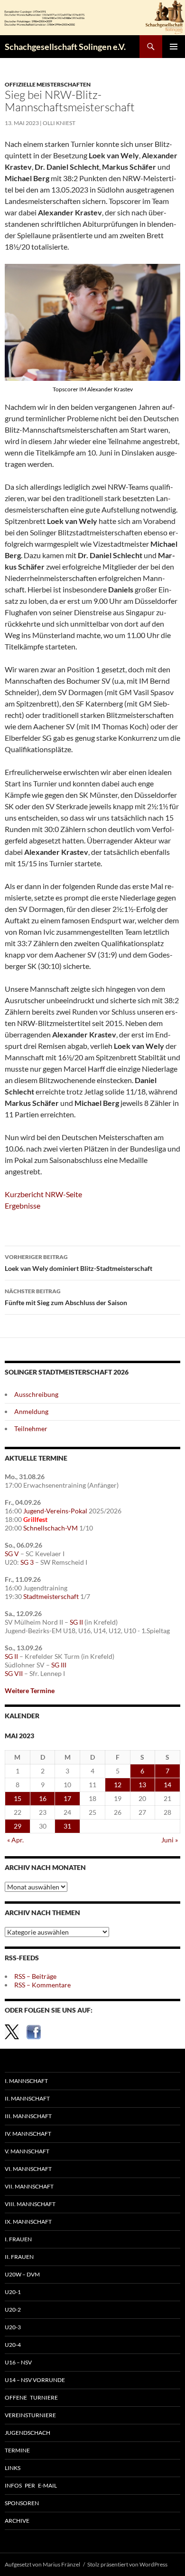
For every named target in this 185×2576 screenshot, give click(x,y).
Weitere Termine (30, 1690)
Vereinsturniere (30, 2415)
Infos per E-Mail (31, 2485)
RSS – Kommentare (42, 1985)
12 (118, 1785)
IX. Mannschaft (28, 2222)
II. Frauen (19, 2257)
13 (142, 1785)
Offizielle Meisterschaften (48, 84)
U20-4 (13, 2345)
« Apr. (15, 1840)
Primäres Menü (174, 47)
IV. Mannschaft (28, 2134)
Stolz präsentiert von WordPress (127, 2564)
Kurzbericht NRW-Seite (43, 1194)
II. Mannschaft (27, 2098)
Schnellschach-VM (51, 1528)
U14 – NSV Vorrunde (35, 2380)
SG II (76, 1622)
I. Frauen (18, 2239)
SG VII (14, 1673)
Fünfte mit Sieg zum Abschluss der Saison (66, 1297)
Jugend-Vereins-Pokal (55, 1511)
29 (18, 1826)
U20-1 (13, 2292)
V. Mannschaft (27, 2151)
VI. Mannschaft (28, 2169)
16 (43, 1798)
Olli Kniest (59, 123)
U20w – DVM (22, 2274)
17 (67, 1798)
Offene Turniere (31, 2397)
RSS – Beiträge (35, 1976)
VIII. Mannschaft (30, 2204)
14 (167, 1785)
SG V (12, 1554)
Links (13, 2468)
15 (18, 1798)
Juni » (170, 1840)
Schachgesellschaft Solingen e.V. (65, 47)
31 (67, 1826)
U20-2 (13, 2310)
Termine (17, 2450)
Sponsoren (22, 2503)
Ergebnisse (23, 1206)
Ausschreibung (36, 1394)
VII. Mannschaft (29, 2186)
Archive (17, 2521)
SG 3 (27, 1562)
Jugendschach (28, 2433)
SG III (59, 1665)
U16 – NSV (18, 2362)
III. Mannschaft (28, 2116)
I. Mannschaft (26, 2081)
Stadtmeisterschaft (51, 1596)
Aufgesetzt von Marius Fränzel (42, 2564)
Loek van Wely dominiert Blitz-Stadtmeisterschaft (79, 1263)
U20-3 (13, 2327)
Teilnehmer (31, 1428)
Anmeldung (31, 1411)
